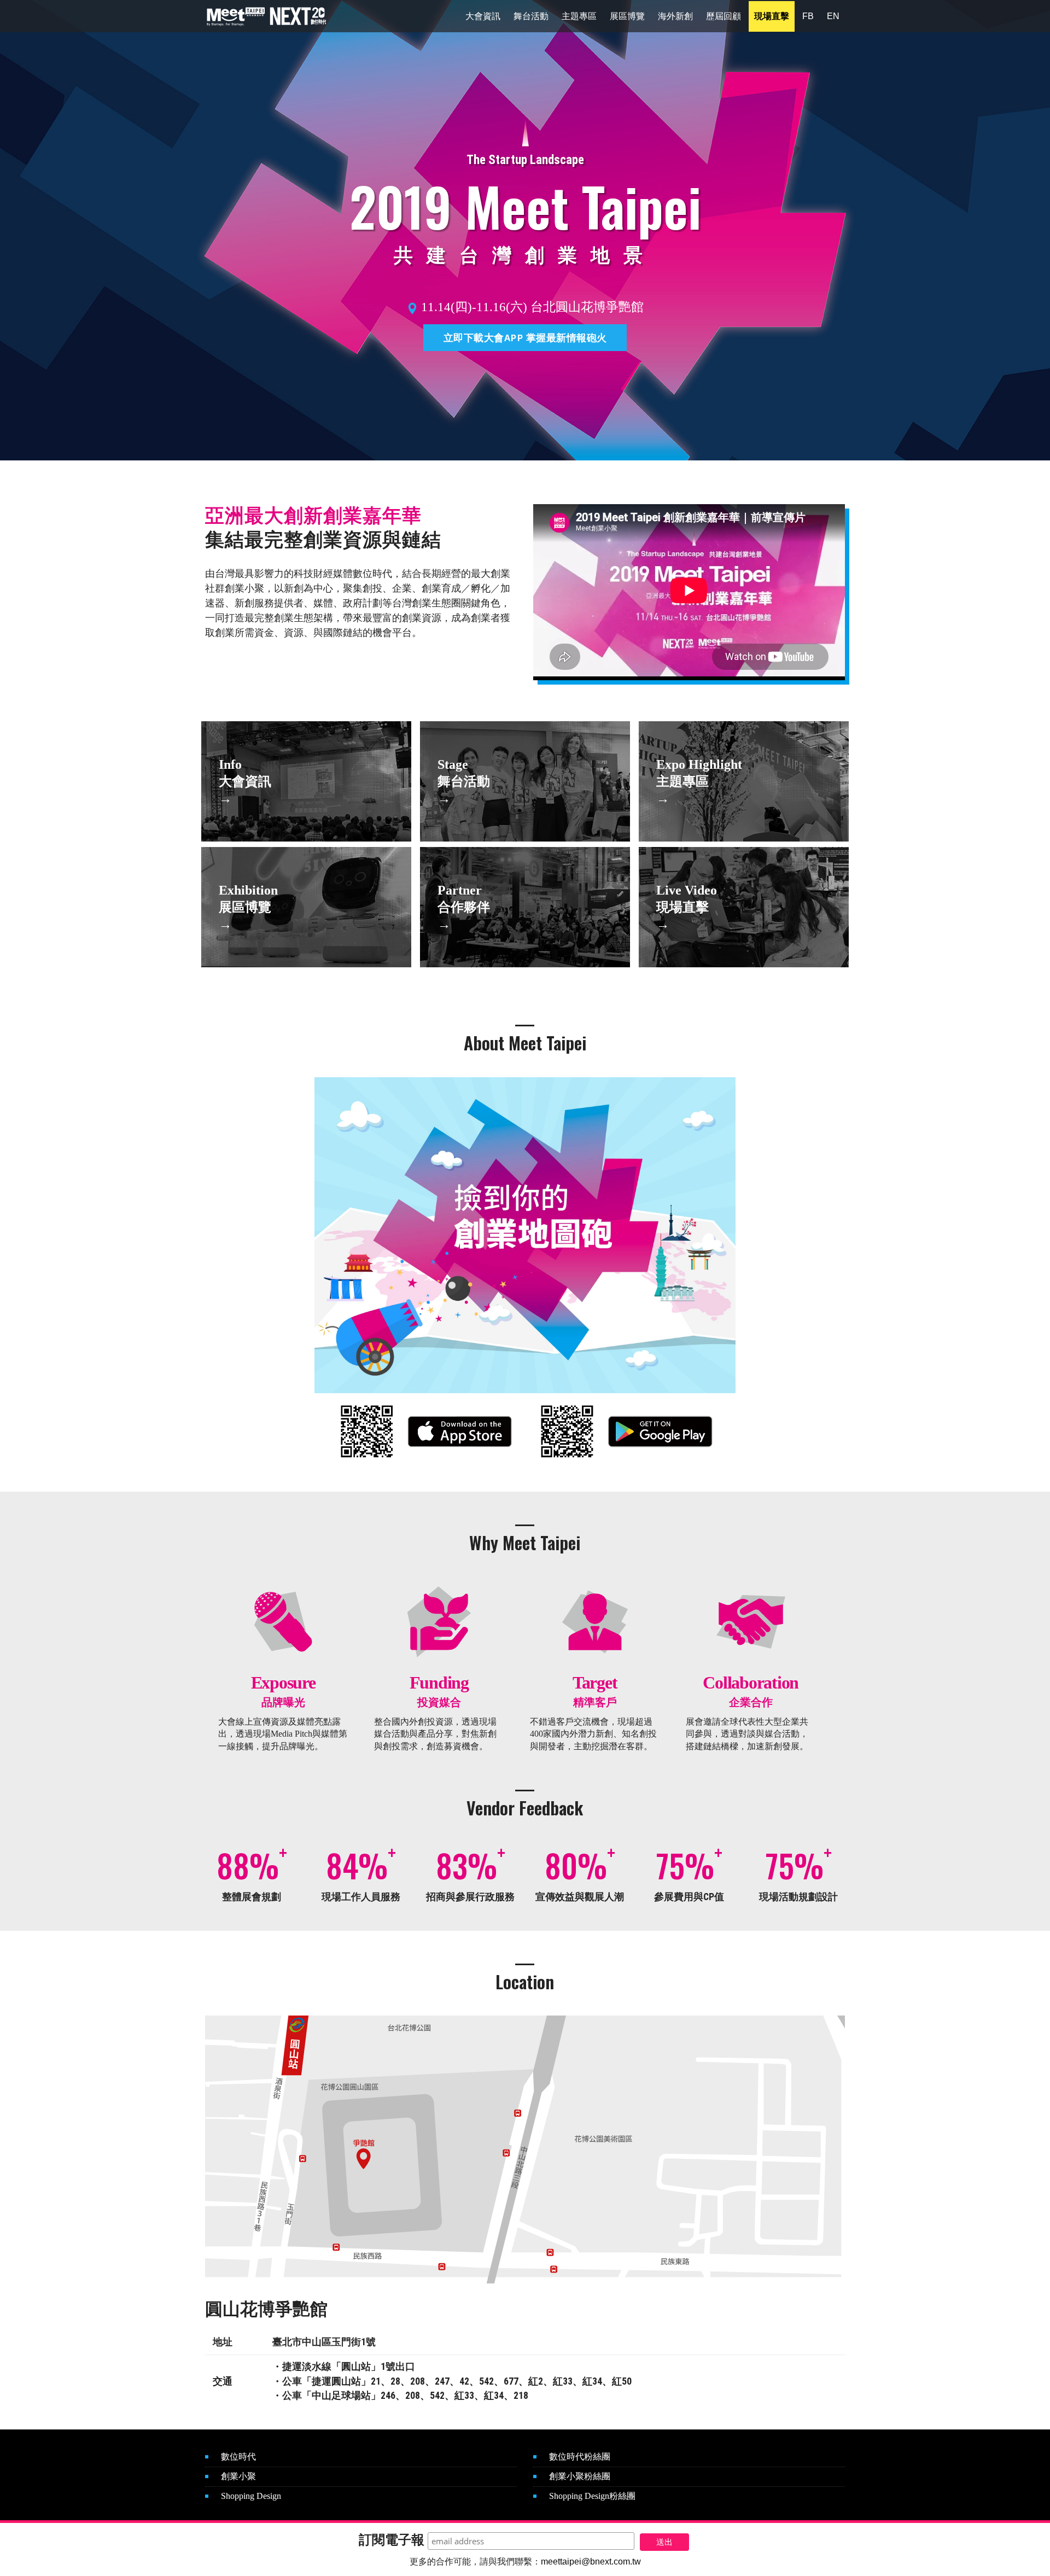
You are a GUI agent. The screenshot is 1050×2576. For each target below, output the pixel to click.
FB (808, 16)
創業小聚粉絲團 (580, 2476)
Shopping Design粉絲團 (592, 2496)
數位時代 (238, 2457)
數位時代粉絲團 (580, 2457)
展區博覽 (627, 16)
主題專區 (579, 16)
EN (833, 16)
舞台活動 (531, 16)
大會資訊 (483, 16)
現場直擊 (772, 16)
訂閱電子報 (392, 2540)
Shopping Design (251, 2496)
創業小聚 (238, 2476)
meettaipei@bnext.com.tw (591, 2562)
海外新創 (675, 16)
